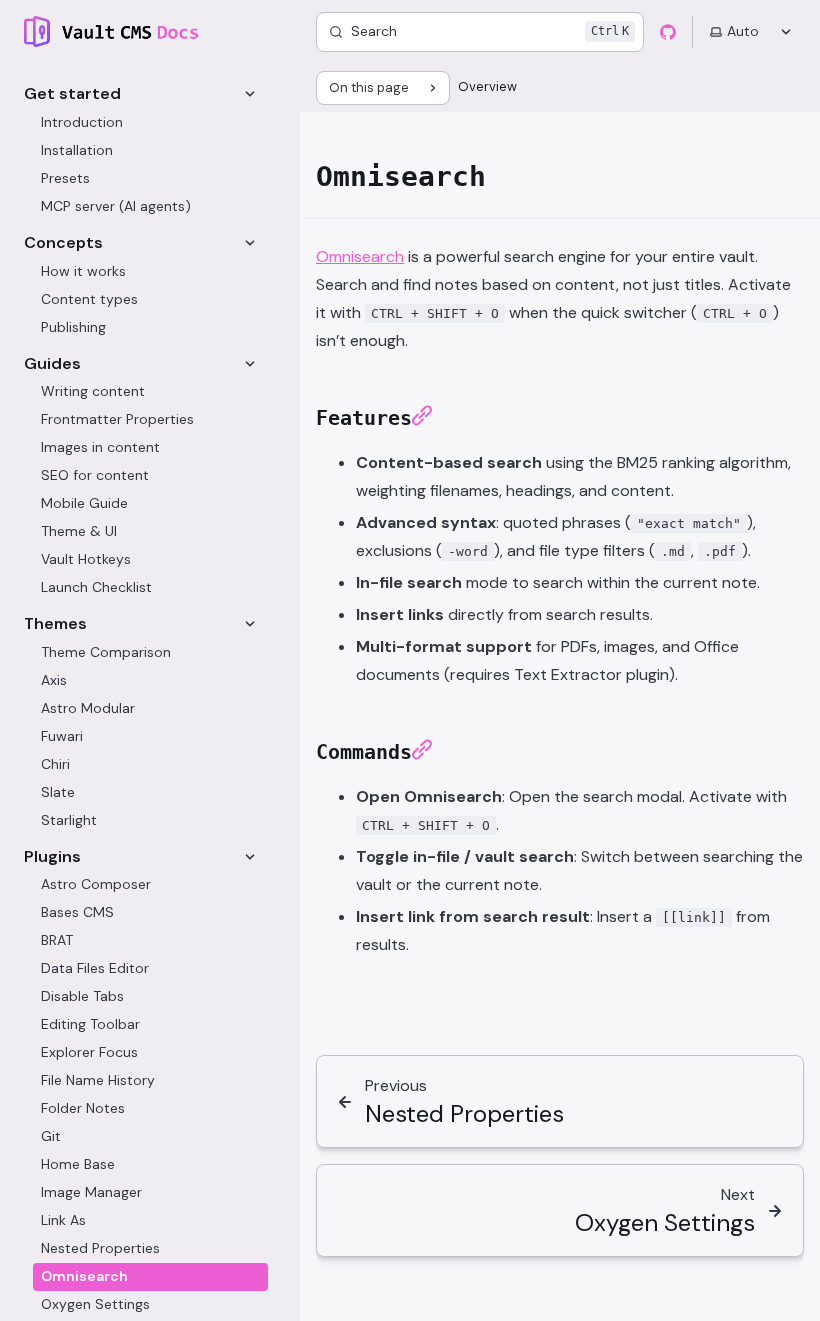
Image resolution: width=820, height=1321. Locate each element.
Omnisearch (360, 256)
